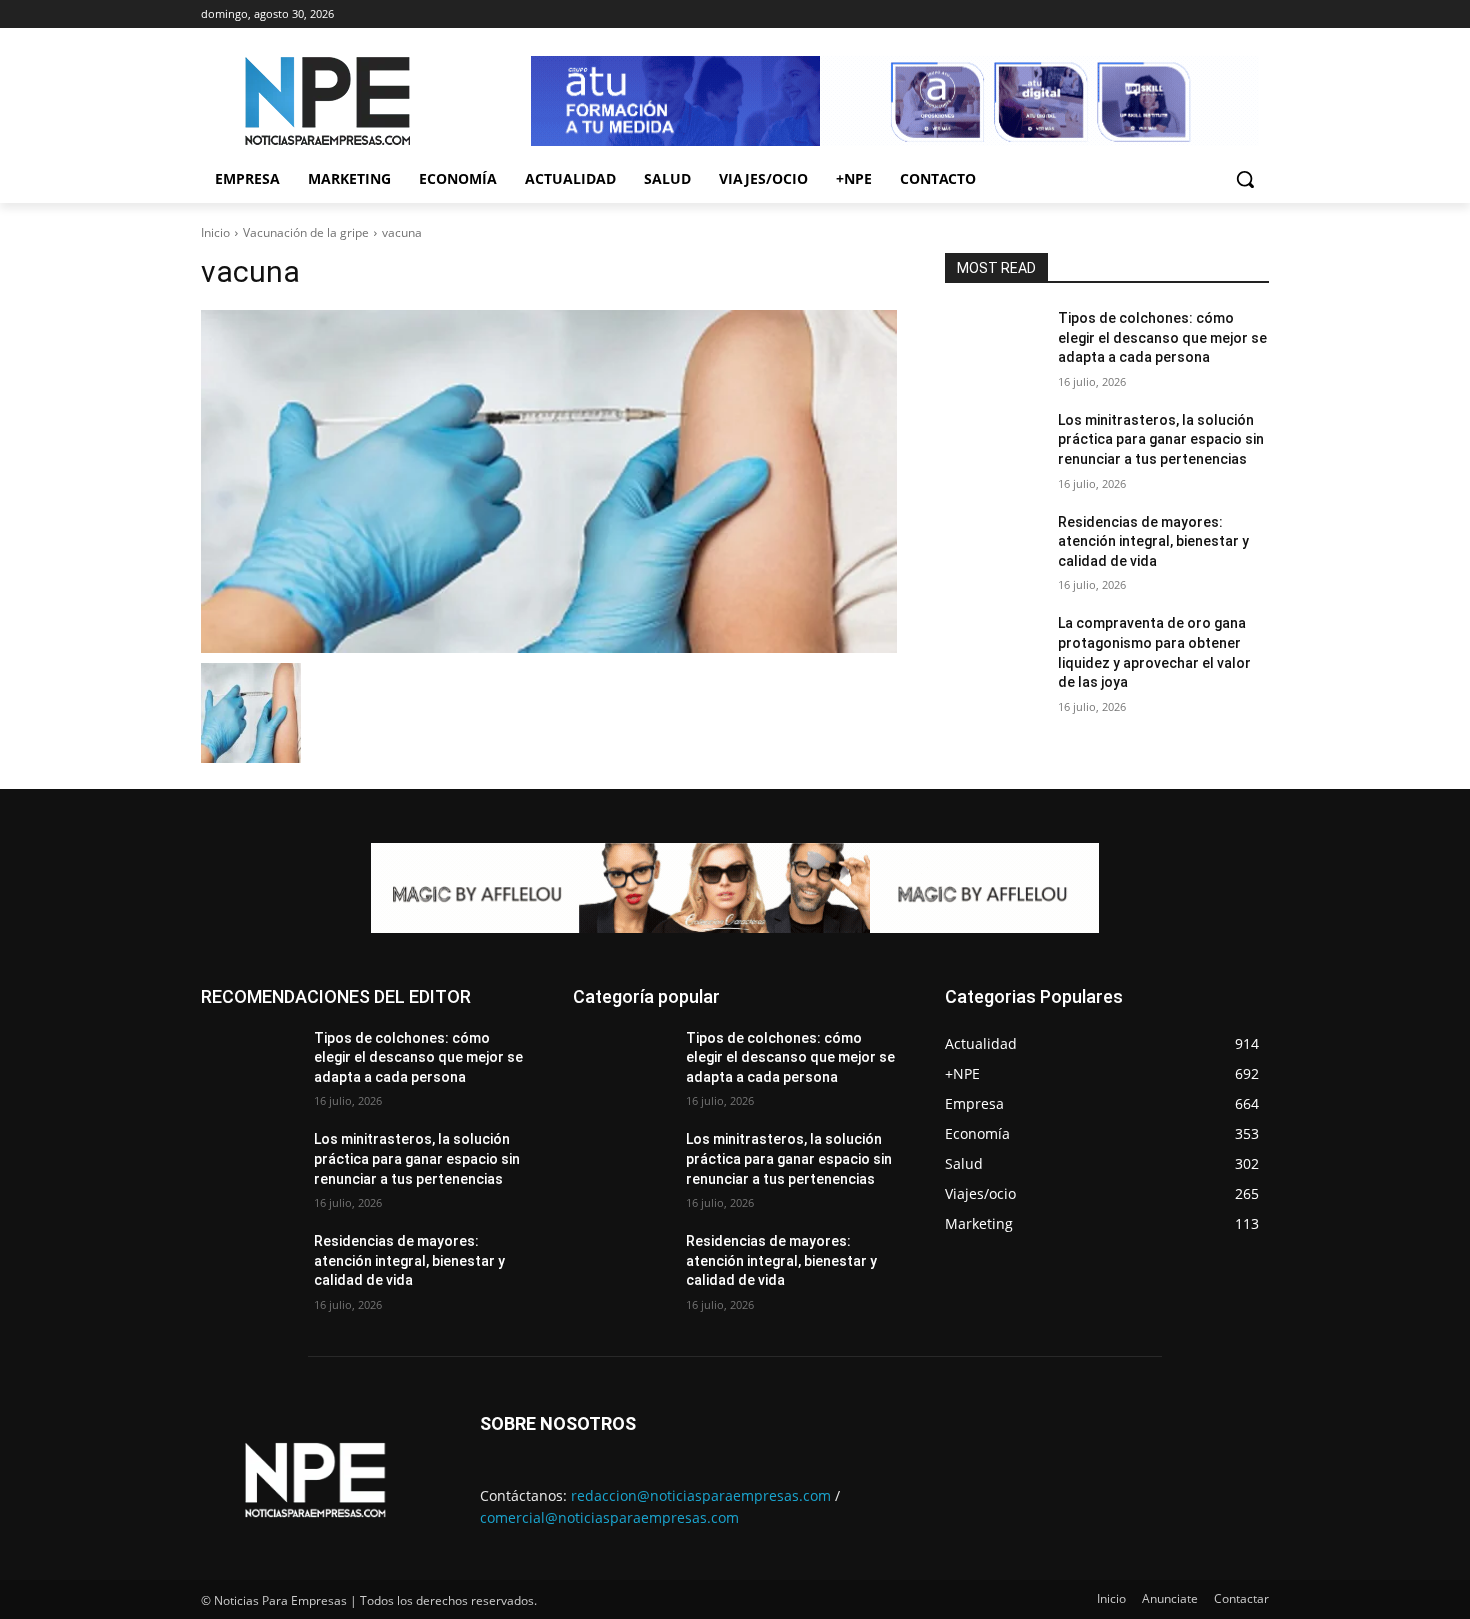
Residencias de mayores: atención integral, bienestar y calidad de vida (1153, 541)
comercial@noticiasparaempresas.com (609, 1517)
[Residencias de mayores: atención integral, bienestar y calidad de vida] (993, 547)
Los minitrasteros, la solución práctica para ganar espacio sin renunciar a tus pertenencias (1161, 439)
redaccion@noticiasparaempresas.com (701, 1495)
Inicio (215, 232)
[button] (1245, 179)
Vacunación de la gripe (306, 232)
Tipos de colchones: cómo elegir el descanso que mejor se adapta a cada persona (1162, 337)
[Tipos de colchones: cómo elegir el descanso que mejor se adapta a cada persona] (993, 343)
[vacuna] (549, 481)
